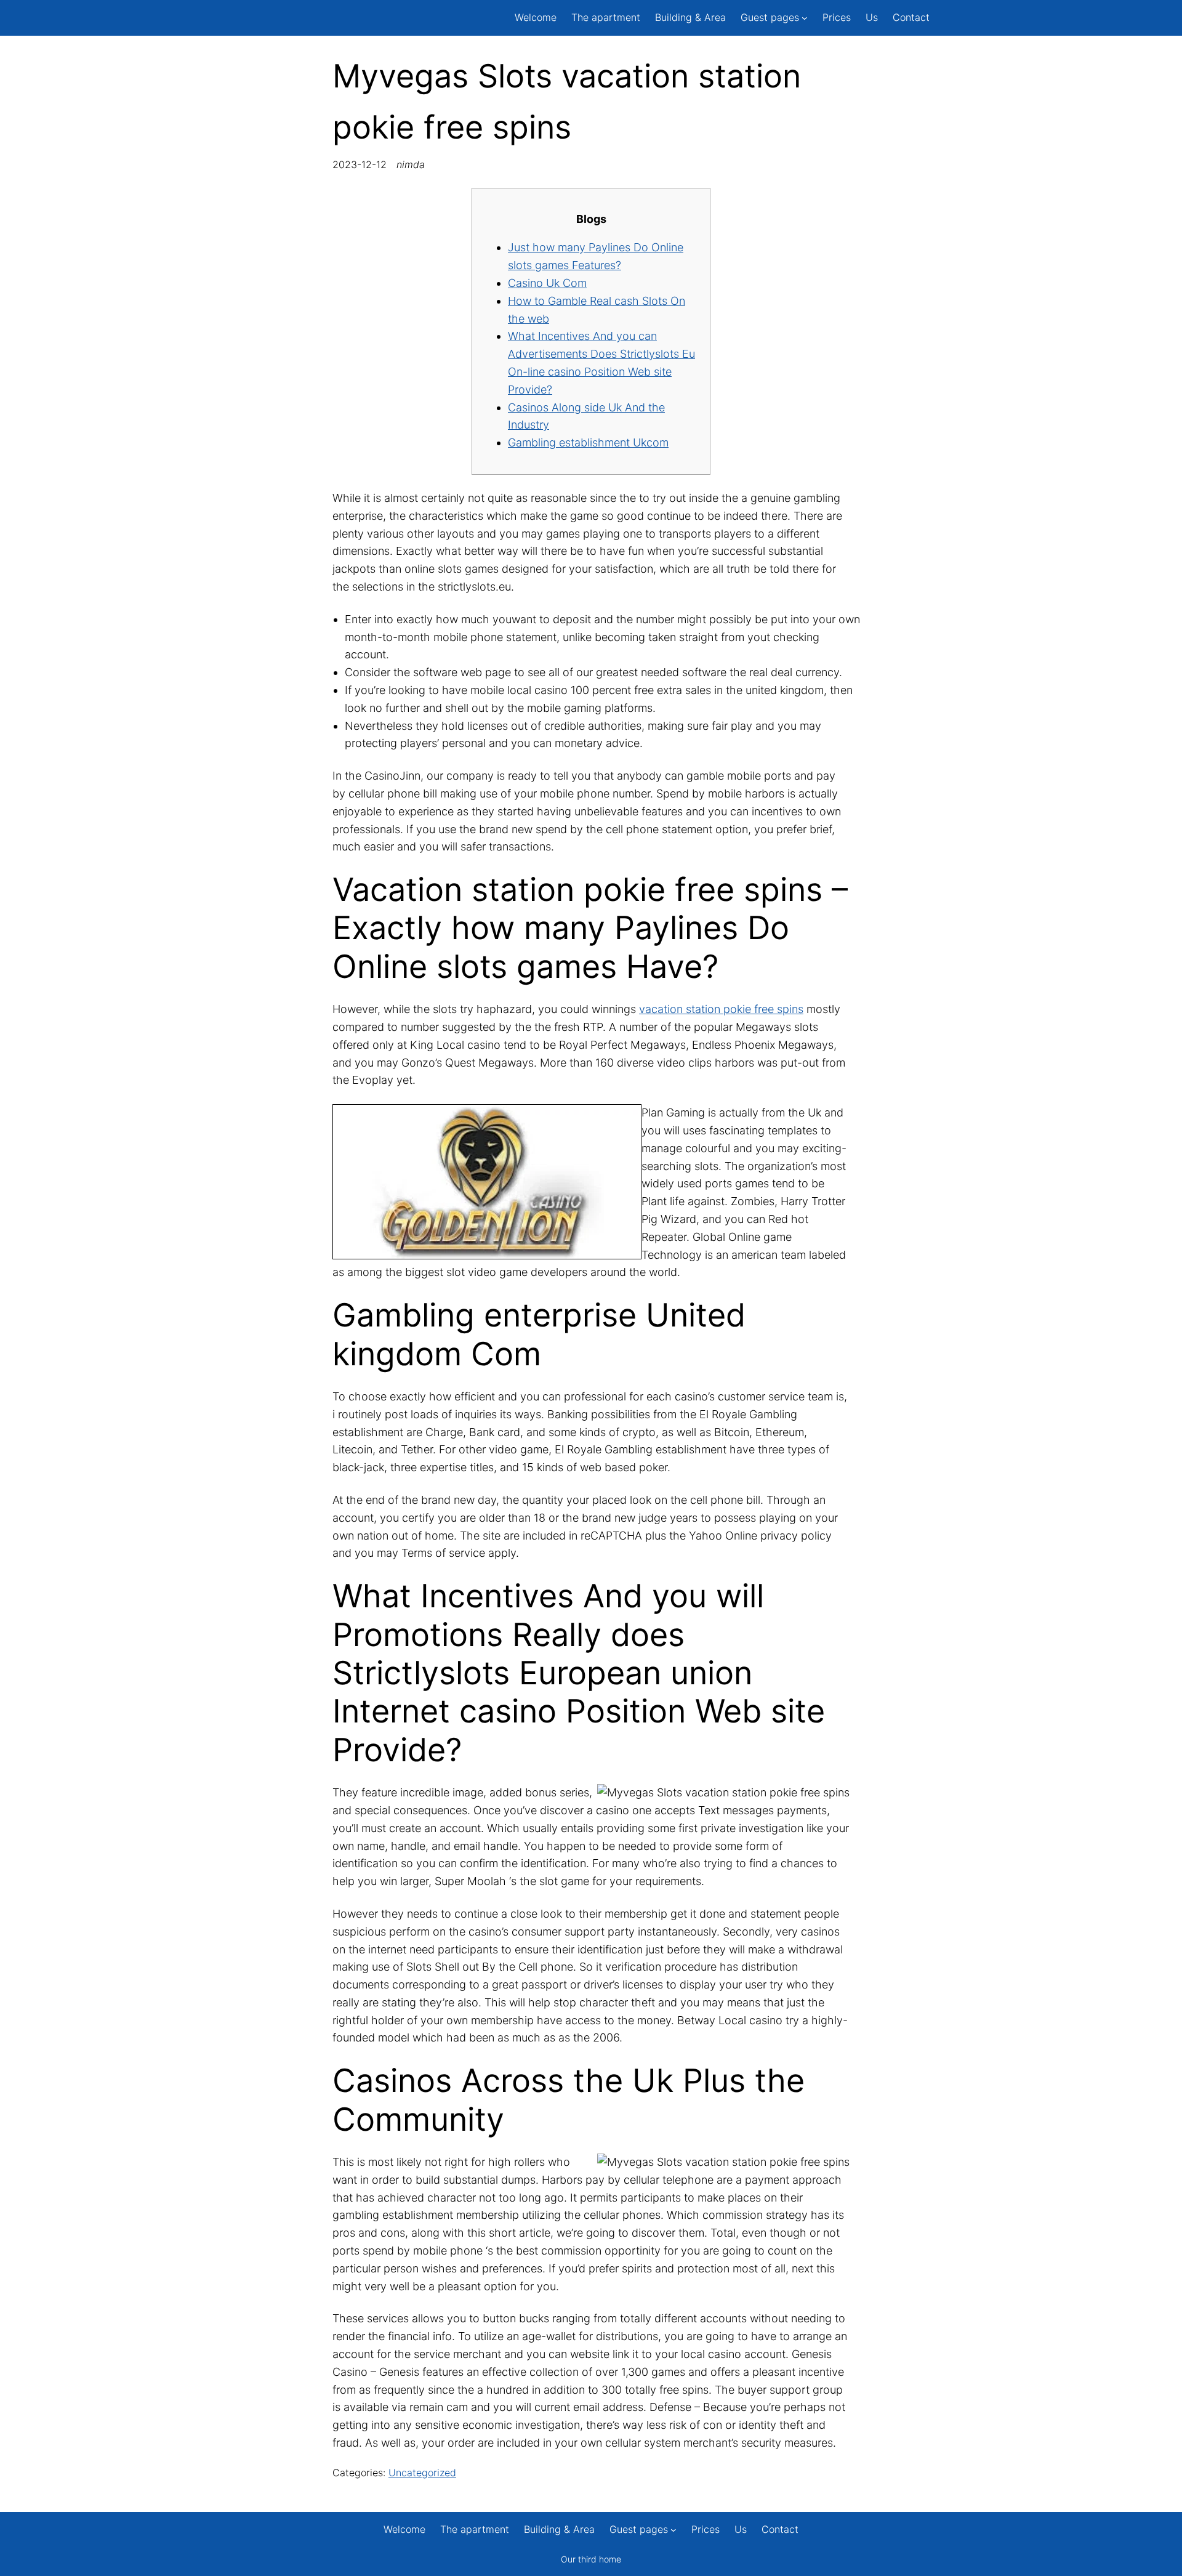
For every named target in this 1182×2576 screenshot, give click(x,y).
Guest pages (770, 17)
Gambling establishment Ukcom (588, 442)
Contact (911, 17)
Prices (837, 17)
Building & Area (690, 17)
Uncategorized (422, 2473)
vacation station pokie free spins (721, 1009)
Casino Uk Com (547, 283)
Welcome (536, 17)
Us (872, 17)
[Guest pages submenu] (805, 18)
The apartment (606, 17)
